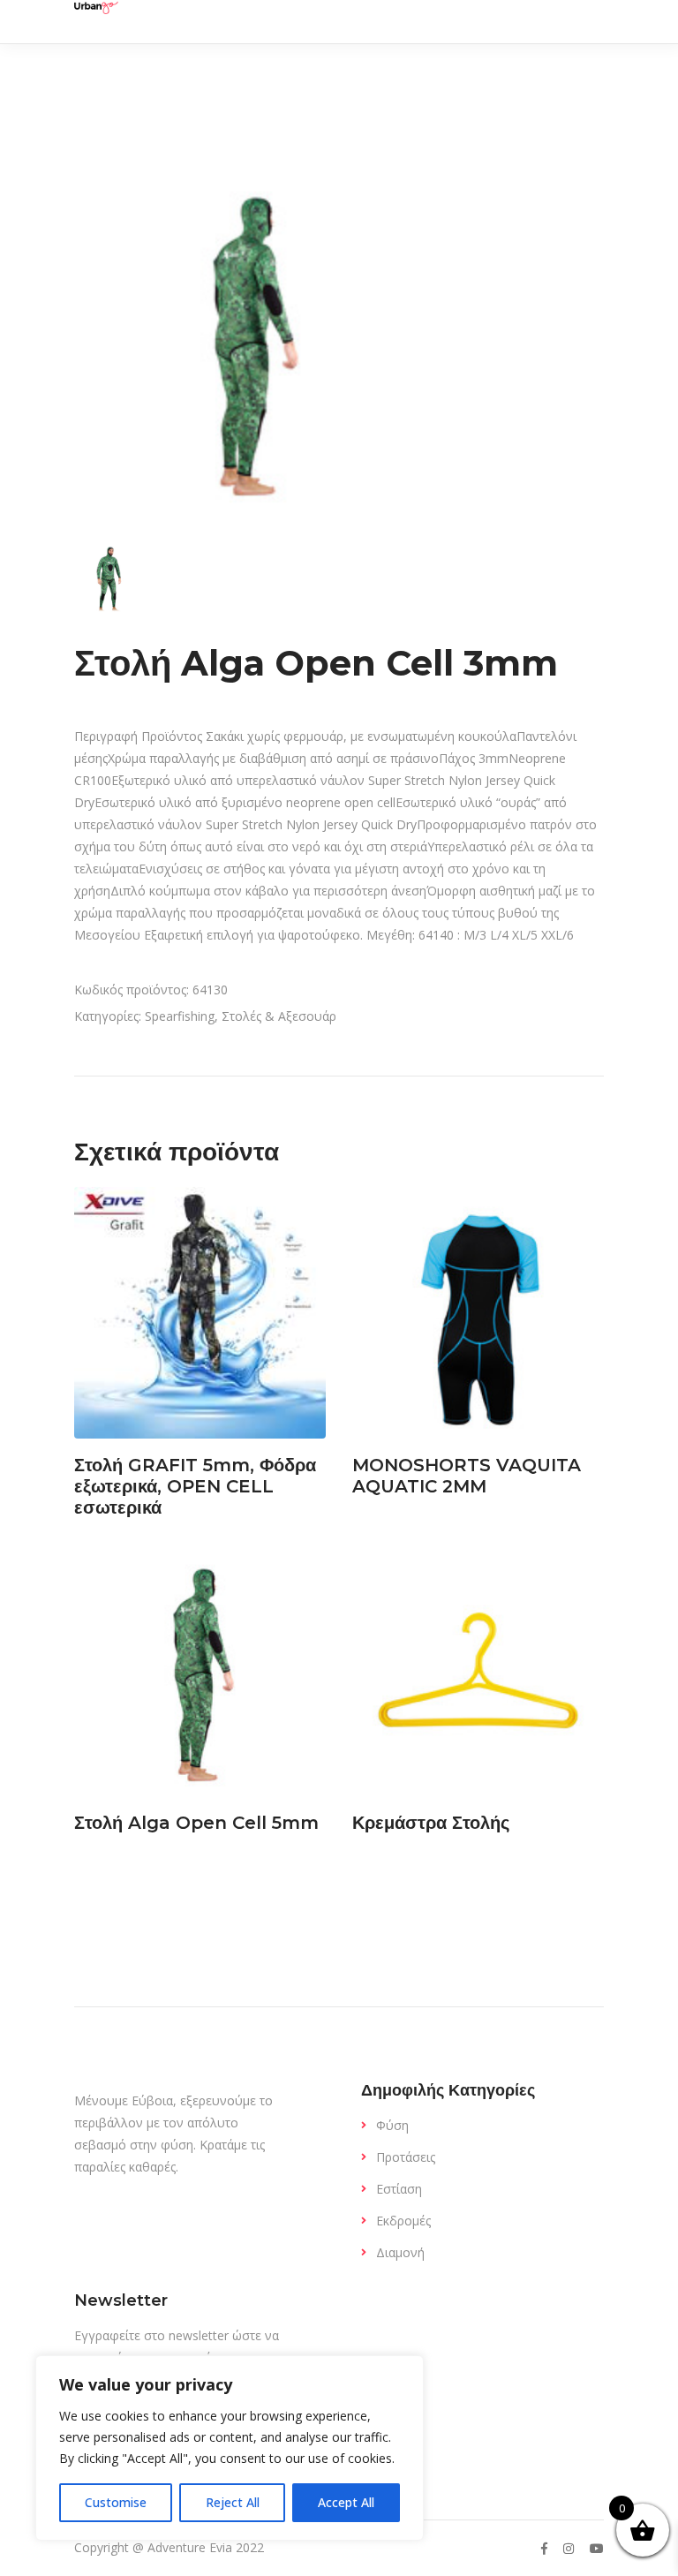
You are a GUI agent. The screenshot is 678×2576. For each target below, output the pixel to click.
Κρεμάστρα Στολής (431, 1823)
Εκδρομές (403, 2221)
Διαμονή (400, 2252)
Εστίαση (399, 2189)
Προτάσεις (406, 2157)
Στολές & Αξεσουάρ (279, 1016)
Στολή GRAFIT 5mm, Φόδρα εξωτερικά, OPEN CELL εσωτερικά (195, 1486)
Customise (116, 2502)
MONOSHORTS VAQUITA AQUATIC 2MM (467, 1476)
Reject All (233, 2502)
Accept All (346, 2502)
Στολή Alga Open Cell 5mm (196, 1823)
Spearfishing (180, 1016)
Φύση (392, 2125)
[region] (230, 2448)
